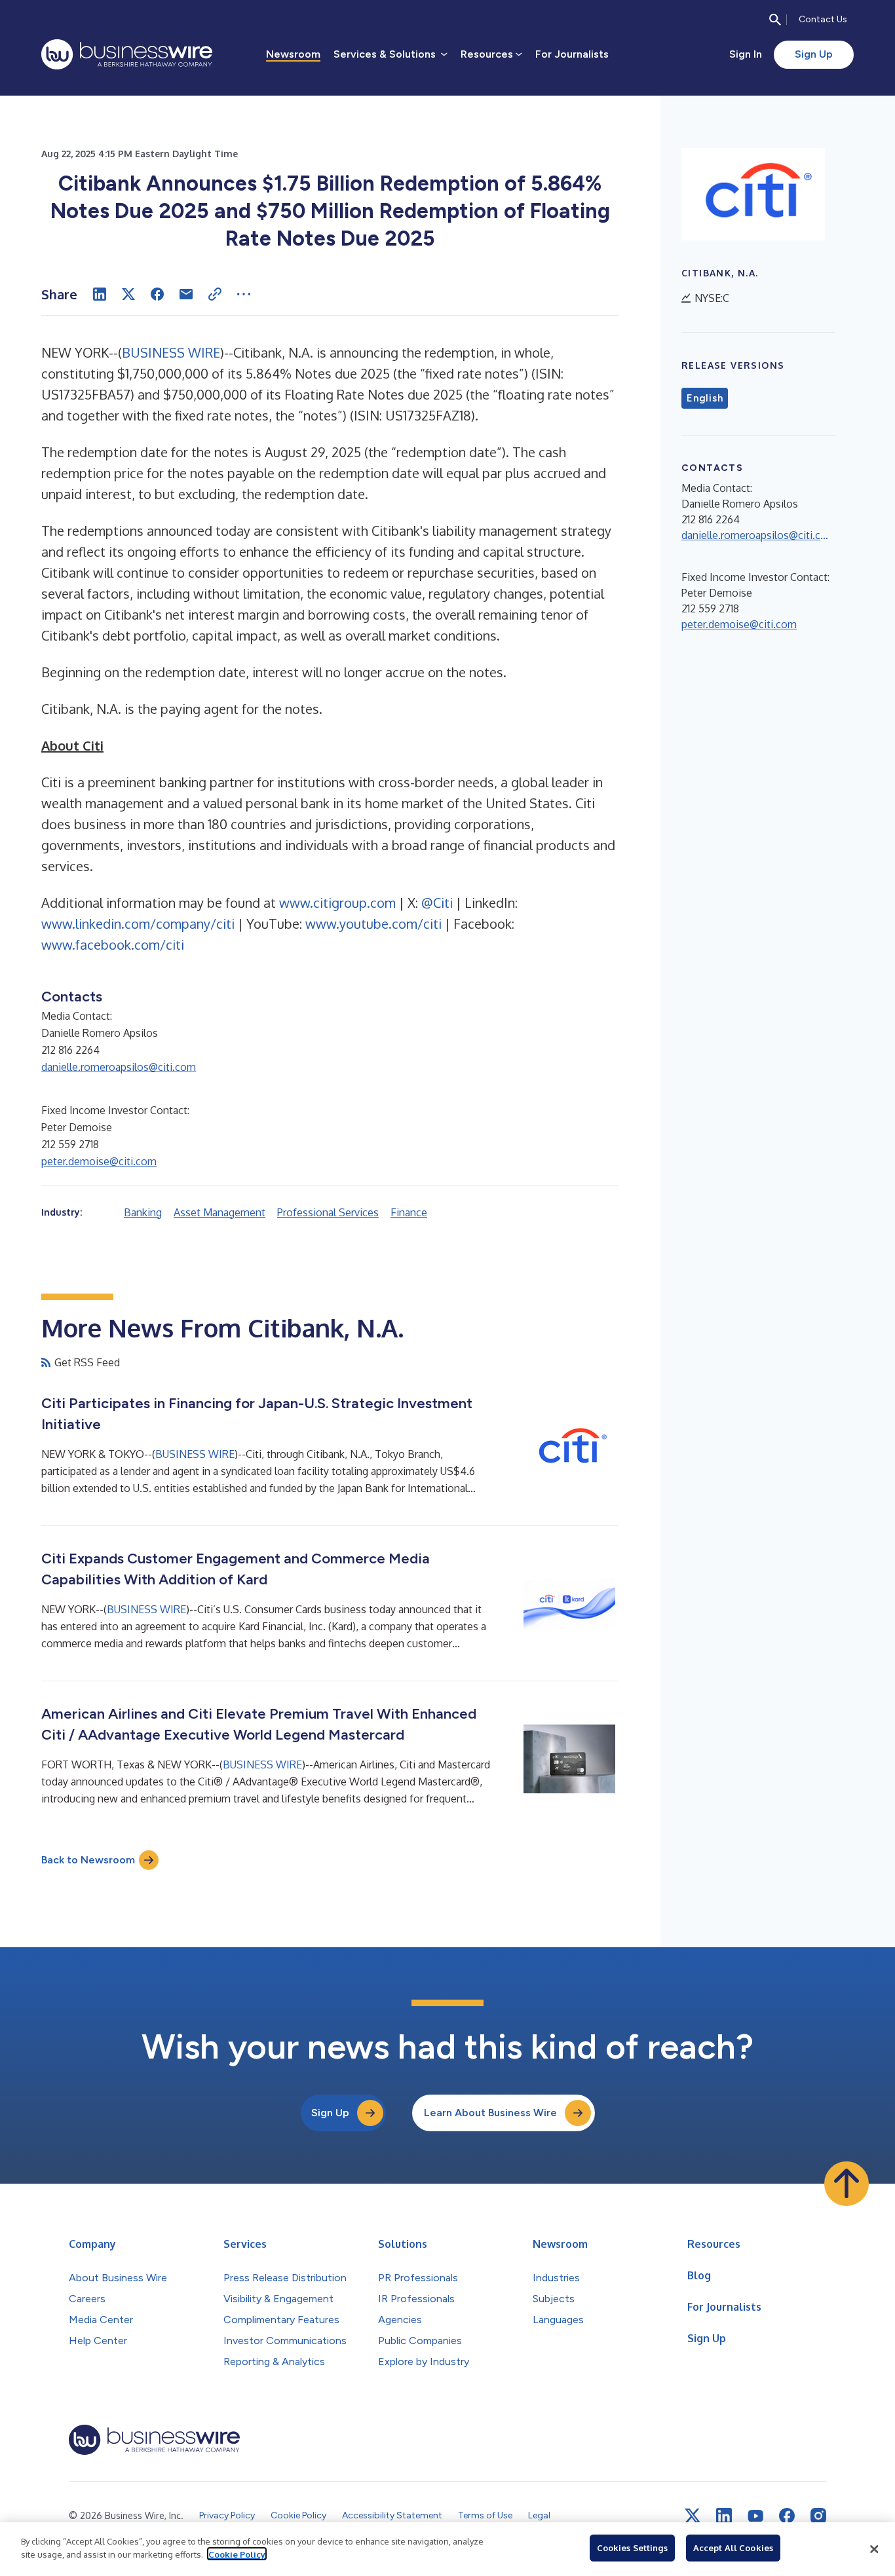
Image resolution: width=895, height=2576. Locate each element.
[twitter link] (693, 2516)
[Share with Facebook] (157, 294)
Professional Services (328, 1212)
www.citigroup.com (337, 903)
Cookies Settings (632, 2548)
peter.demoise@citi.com (99, 1161)
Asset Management (219, 1212)
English (705, 398)
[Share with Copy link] (215, 294)
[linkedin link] (724, 2516)
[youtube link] (755, 2516)
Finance (409, 1212)
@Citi (437, 903)
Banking (143, 1212)
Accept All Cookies (733, 2548)
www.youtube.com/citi (373, 924)
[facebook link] (787, 2516)
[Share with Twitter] (128, 294)
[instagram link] (818, 2516)
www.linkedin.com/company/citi (138, 924)
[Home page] (127, 54)
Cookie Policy (237, 2554)
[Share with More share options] (244, 294)
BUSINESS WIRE (171, 352)
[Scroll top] (847, 2184)
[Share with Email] (186, 294)
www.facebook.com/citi (113, 944)
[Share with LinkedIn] (100, 294)
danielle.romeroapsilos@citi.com (119, 1067)
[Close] (874, 2549)
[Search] (775, 20)
